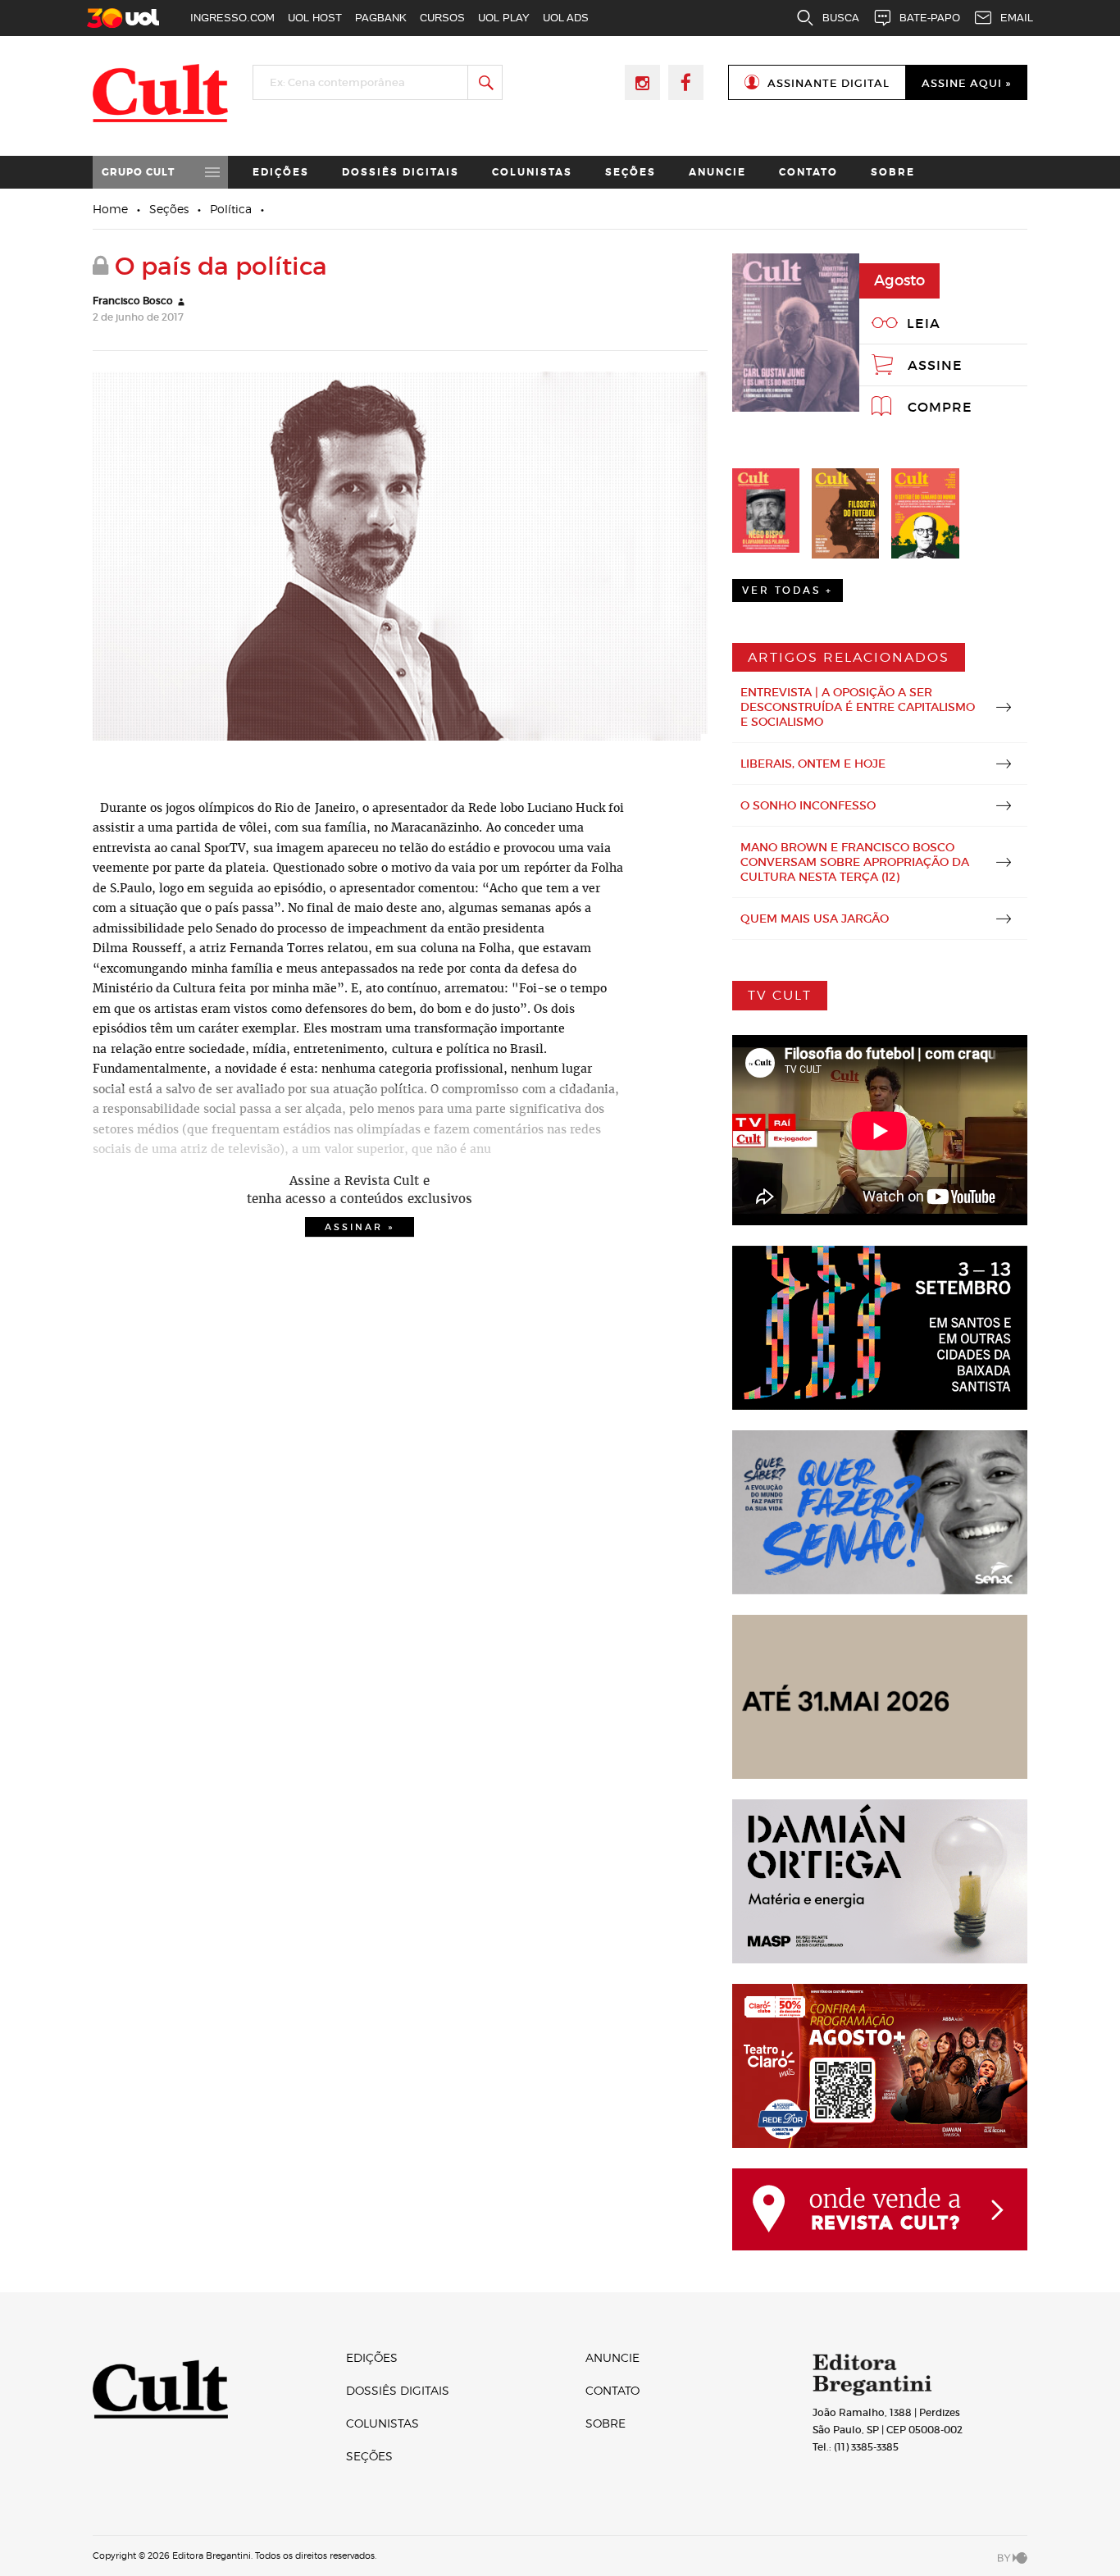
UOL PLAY (504, 18)
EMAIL (1017, 18)
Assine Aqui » (966, 83)
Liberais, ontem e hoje (813, 764)
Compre (940, 407)
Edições (281, 172)
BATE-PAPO (930, 18)
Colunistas (532, 172)
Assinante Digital (829, 83)
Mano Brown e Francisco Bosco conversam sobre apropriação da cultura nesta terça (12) (855, 862)
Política (231, 209)
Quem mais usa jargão (815, 919)
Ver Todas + (788, 590)
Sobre (893, 172)
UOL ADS (566, 18)
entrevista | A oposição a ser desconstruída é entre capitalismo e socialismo (858, 707)
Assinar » (360, 1227)
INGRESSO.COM (232, 18)
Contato (808, 172)
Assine (935, 365)
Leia (924, 323)
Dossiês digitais (401, 172)
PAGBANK (381, 18)
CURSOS (442, 18)
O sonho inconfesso (808, 805)
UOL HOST (315, 18)
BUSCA (841, 18)
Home (110, 209)
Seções (631, 172)
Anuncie (717, 172)
